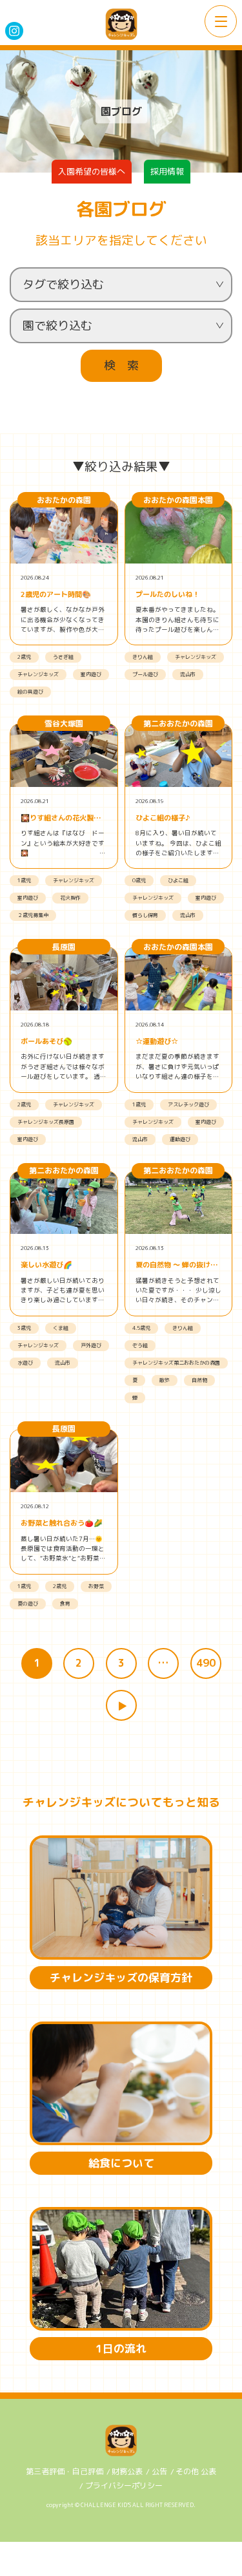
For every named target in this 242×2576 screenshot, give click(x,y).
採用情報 (167, 171)
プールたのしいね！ (167, 594)
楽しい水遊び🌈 (46, 1265)
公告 (159, 2471)
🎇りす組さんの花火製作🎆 (61, 818)
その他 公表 (196, 2471)
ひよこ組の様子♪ (163, 818)
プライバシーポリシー (124, 2486)
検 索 (121, 365)
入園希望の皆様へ (92, 171)
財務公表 (127, 2471)
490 (206, 1663)
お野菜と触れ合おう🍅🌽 (62, 1523)
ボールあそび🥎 (46, 1041)
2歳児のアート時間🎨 (56, 594)
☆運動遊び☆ (157, 1041)
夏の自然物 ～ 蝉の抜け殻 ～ (176, 1265)
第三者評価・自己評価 (65, 2471)
